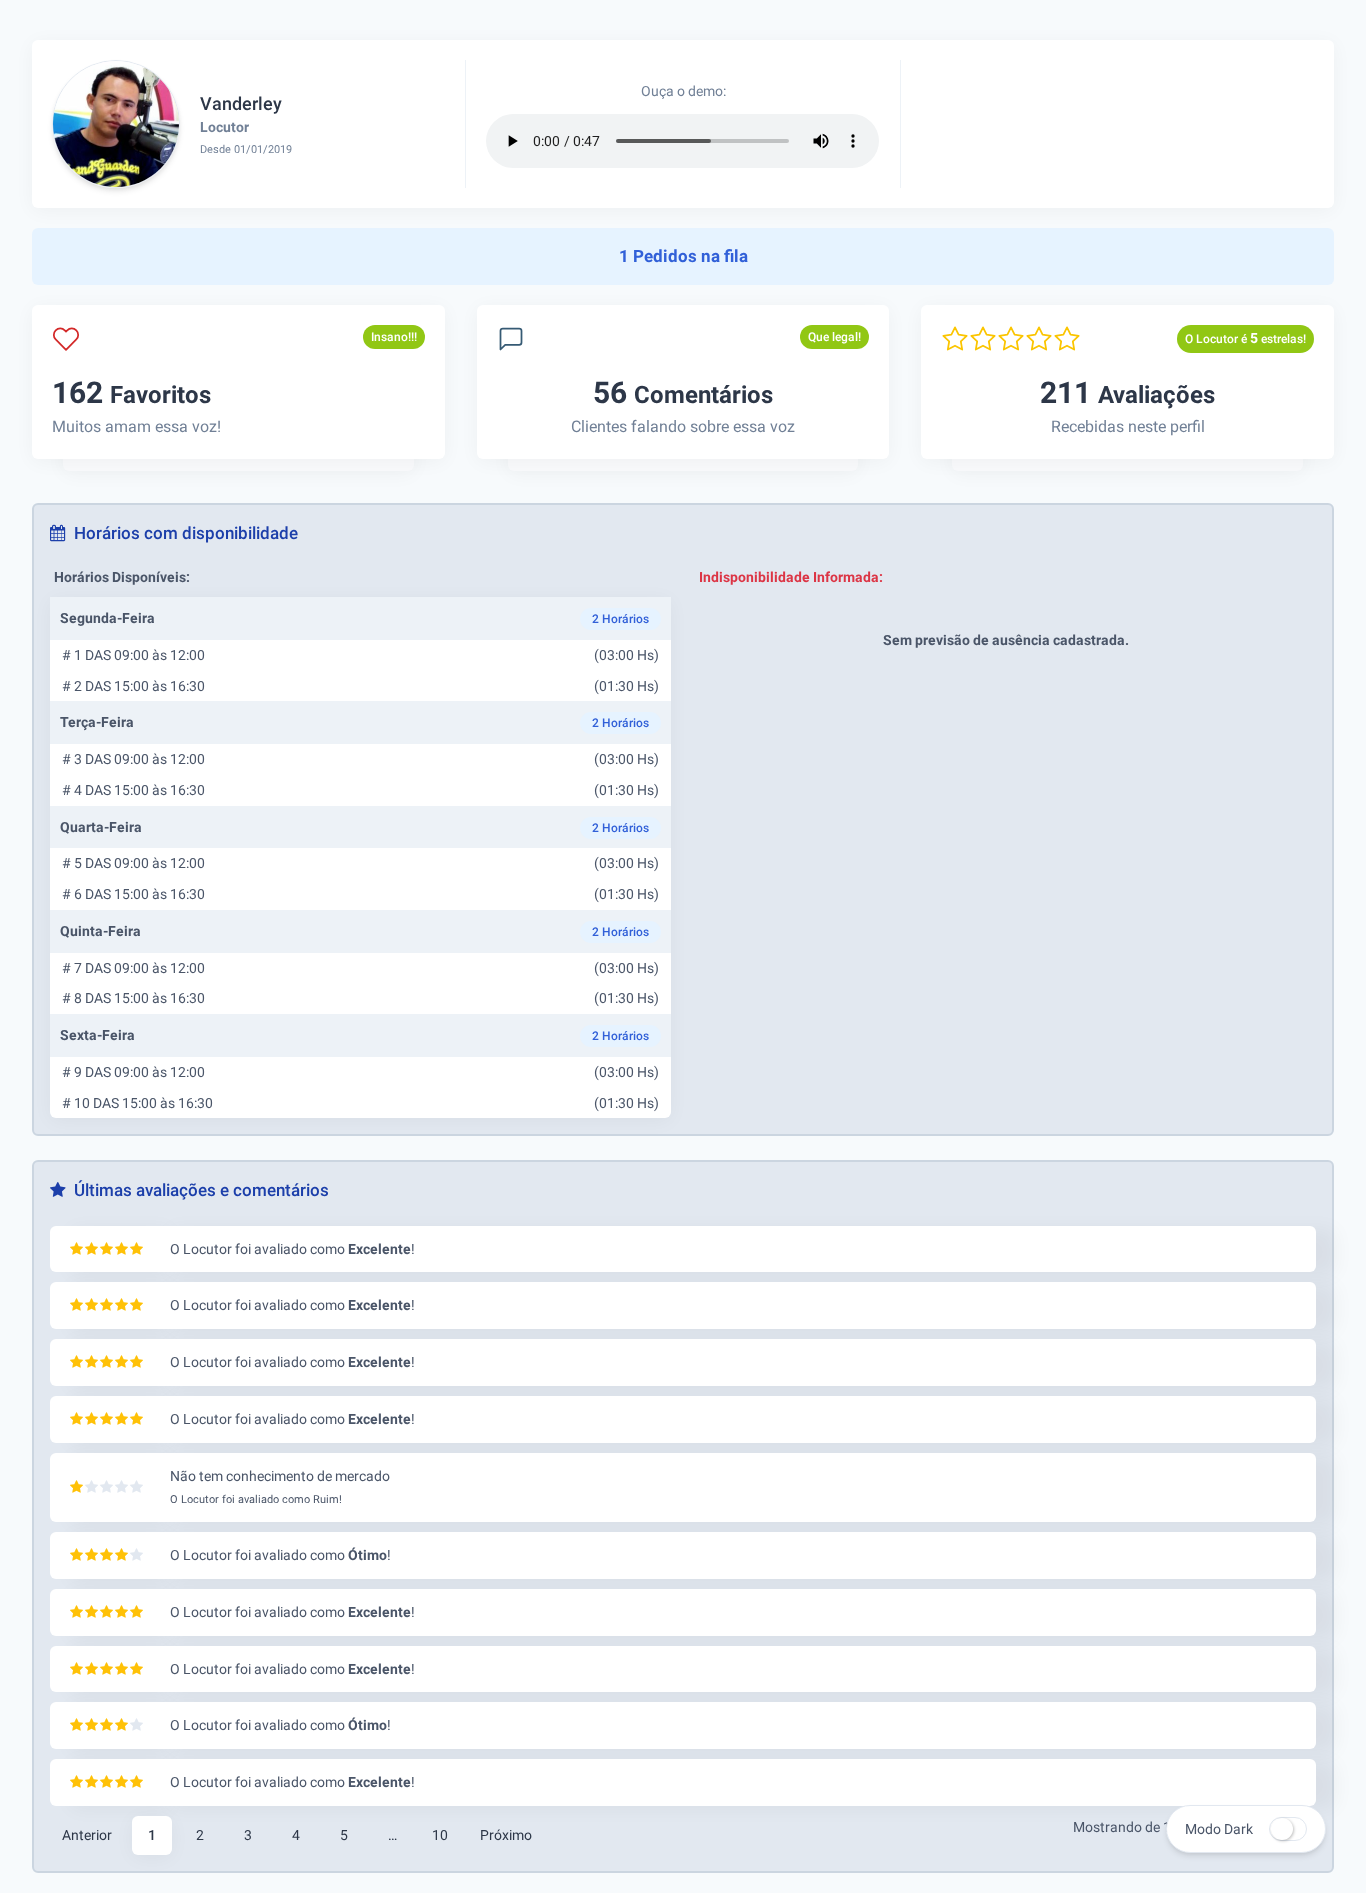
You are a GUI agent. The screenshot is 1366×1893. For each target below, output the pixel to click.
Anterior (87, 1835)
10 (440, 1835)
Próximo (506, 1835)
